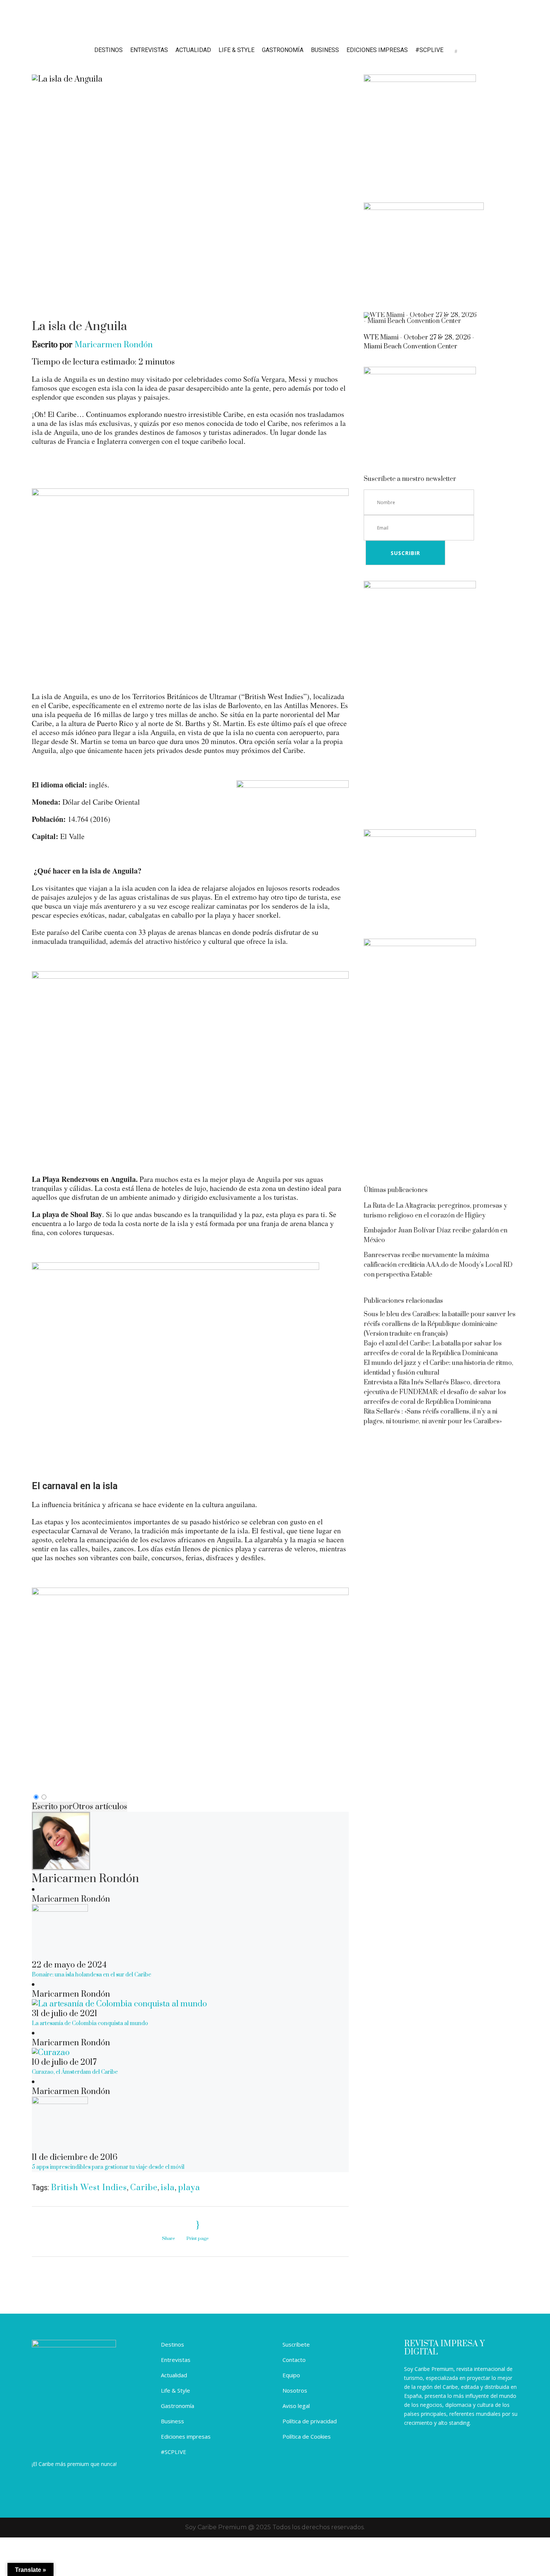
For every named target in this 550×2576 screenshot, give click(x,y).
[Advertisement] (441, 761)
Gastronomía (178, 2406)
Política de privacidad (310, 2421)
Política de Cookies (307, 2436)
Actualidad (174, 2375)
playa (189, 2188)
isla (168, 2188)
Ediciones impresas (186, 2436)
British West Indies (89, 2188)
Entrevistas (176, 2360)
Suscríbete (296, 2344)
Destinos (172, 2344)
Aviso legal (296, 2406)
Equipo (291, 2375)
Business (172, 2421)
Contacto (294, 2360)
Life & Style (175, 2390)
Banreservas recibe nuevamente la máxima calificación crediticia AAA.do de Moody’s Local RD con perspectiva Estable (438, 1265)
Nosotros (295, 2390)
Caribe (144, 2188)
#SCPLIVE (174, 2452)
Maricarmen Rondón (114, 345)
